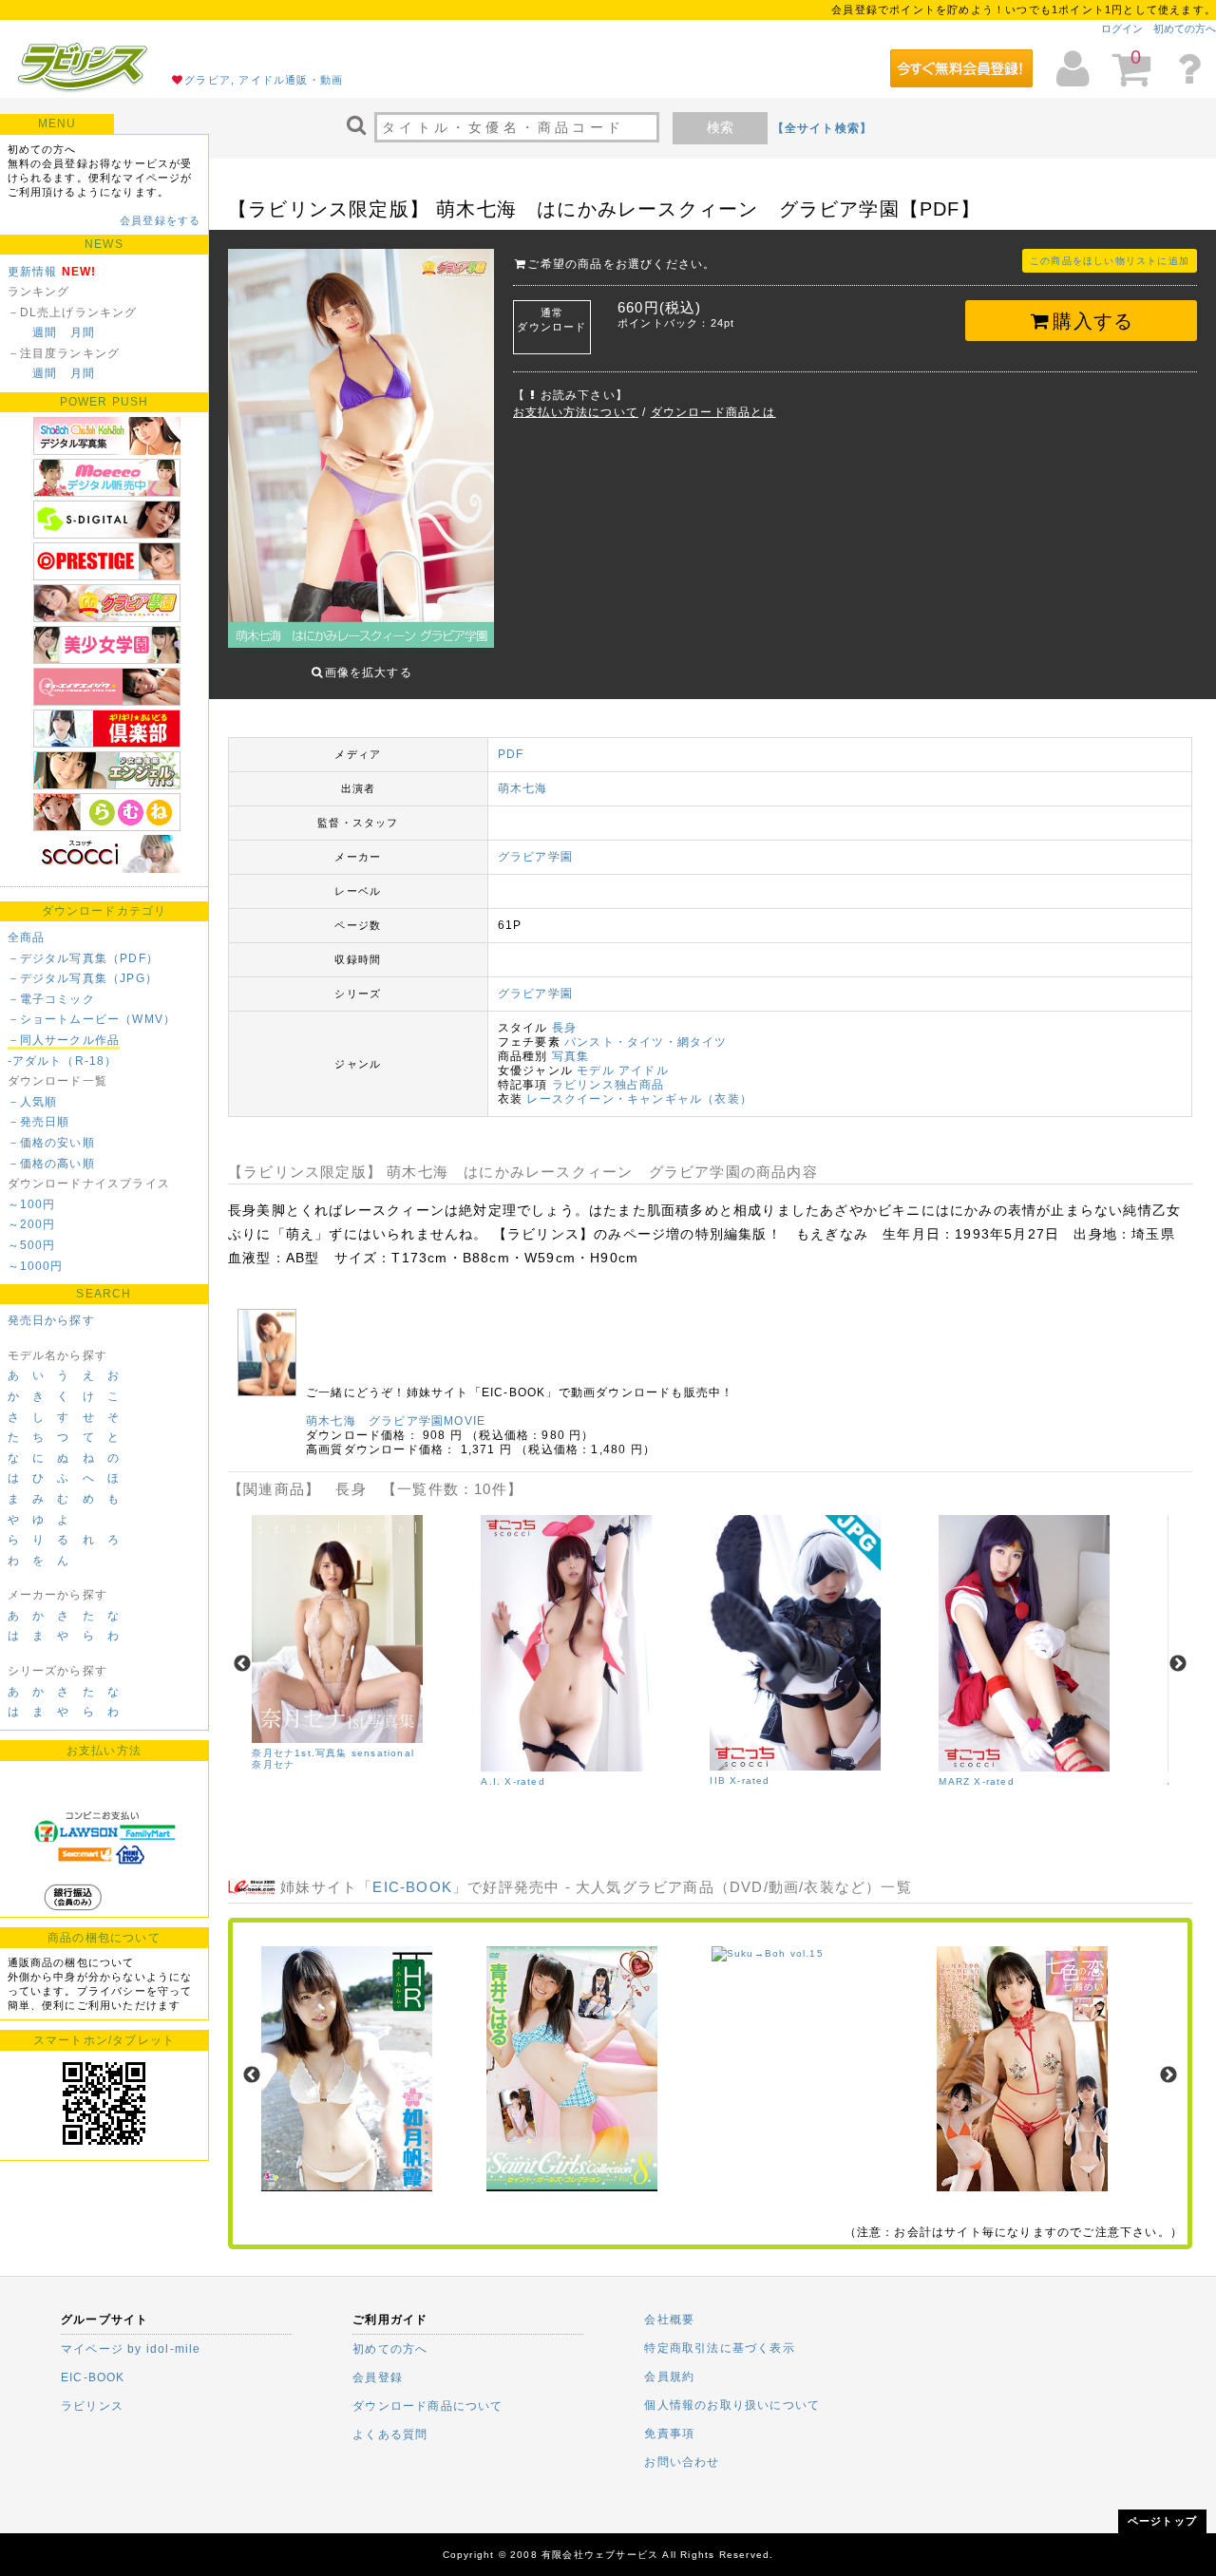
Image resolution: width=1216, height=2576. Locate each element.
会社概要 (669, 2320)
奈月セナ (273, 1764)
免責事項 (669, 2434)
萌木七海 (523, 788)
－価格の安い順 (51, 1143)
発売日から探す (51, 1320)
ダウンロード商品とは (713, 412)
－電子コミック (51, 999)
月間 (83, 332)
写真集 (571, 1056)
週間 (45, 332)
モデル (596, 1070)
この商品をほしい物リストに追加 (1110, 261)
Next (1178, 1664)
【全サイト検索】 (823, 128)
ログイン (1122, 28)
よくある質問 (390, 2434)
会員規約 (669, 2377)
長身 (564, 1028)
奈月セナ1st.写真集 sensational (333, 1753)
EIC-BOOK (412, 1887)
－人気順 (33, 1102)
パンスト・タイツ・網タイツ (646, 1042)
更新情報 (33, 272)
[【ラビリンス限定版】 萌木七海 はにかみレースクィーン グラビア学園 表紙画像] (361, 450)
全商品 (27, 938)
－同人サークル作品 (64, 1040)
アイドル (644, 1070)
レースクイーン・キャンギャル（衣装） (639, 1099)
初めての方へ (1185, 28)
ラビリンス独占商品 (608, 1085)
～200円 (32, 1224)
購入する (1093, 321)
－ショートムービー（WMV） (92, 1019)
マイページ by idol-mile (131, 2349)
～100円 (32, 1204)
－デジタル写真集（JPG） (83, 978)
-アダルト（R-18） (63, 1061)
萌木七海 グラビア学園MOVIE (396, 1421)
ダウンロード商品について (427, 2406)
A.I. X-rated (513, 1781)
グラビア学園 (535, 857)
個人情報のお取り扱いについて (732, 2405)
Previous (242, 1664)
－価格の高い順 (51, 1164)
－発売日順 (39, 1122)
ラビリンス (92, 2406)
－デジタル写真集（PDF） (84, 958)
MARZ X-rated (976, 1781)
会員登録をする (160, 220)
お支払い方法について (576, 412)
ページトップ (1162, 2521)
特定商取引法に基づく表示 (719, 2348)
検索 (720, 127)
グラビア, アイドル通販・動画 (264, 80)
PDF (511, 754)
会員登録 (378, 2377)
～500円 (32, 1245)
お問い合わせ (682, 2462)
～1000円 (36, 1266)
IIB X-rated (740, 1780)
